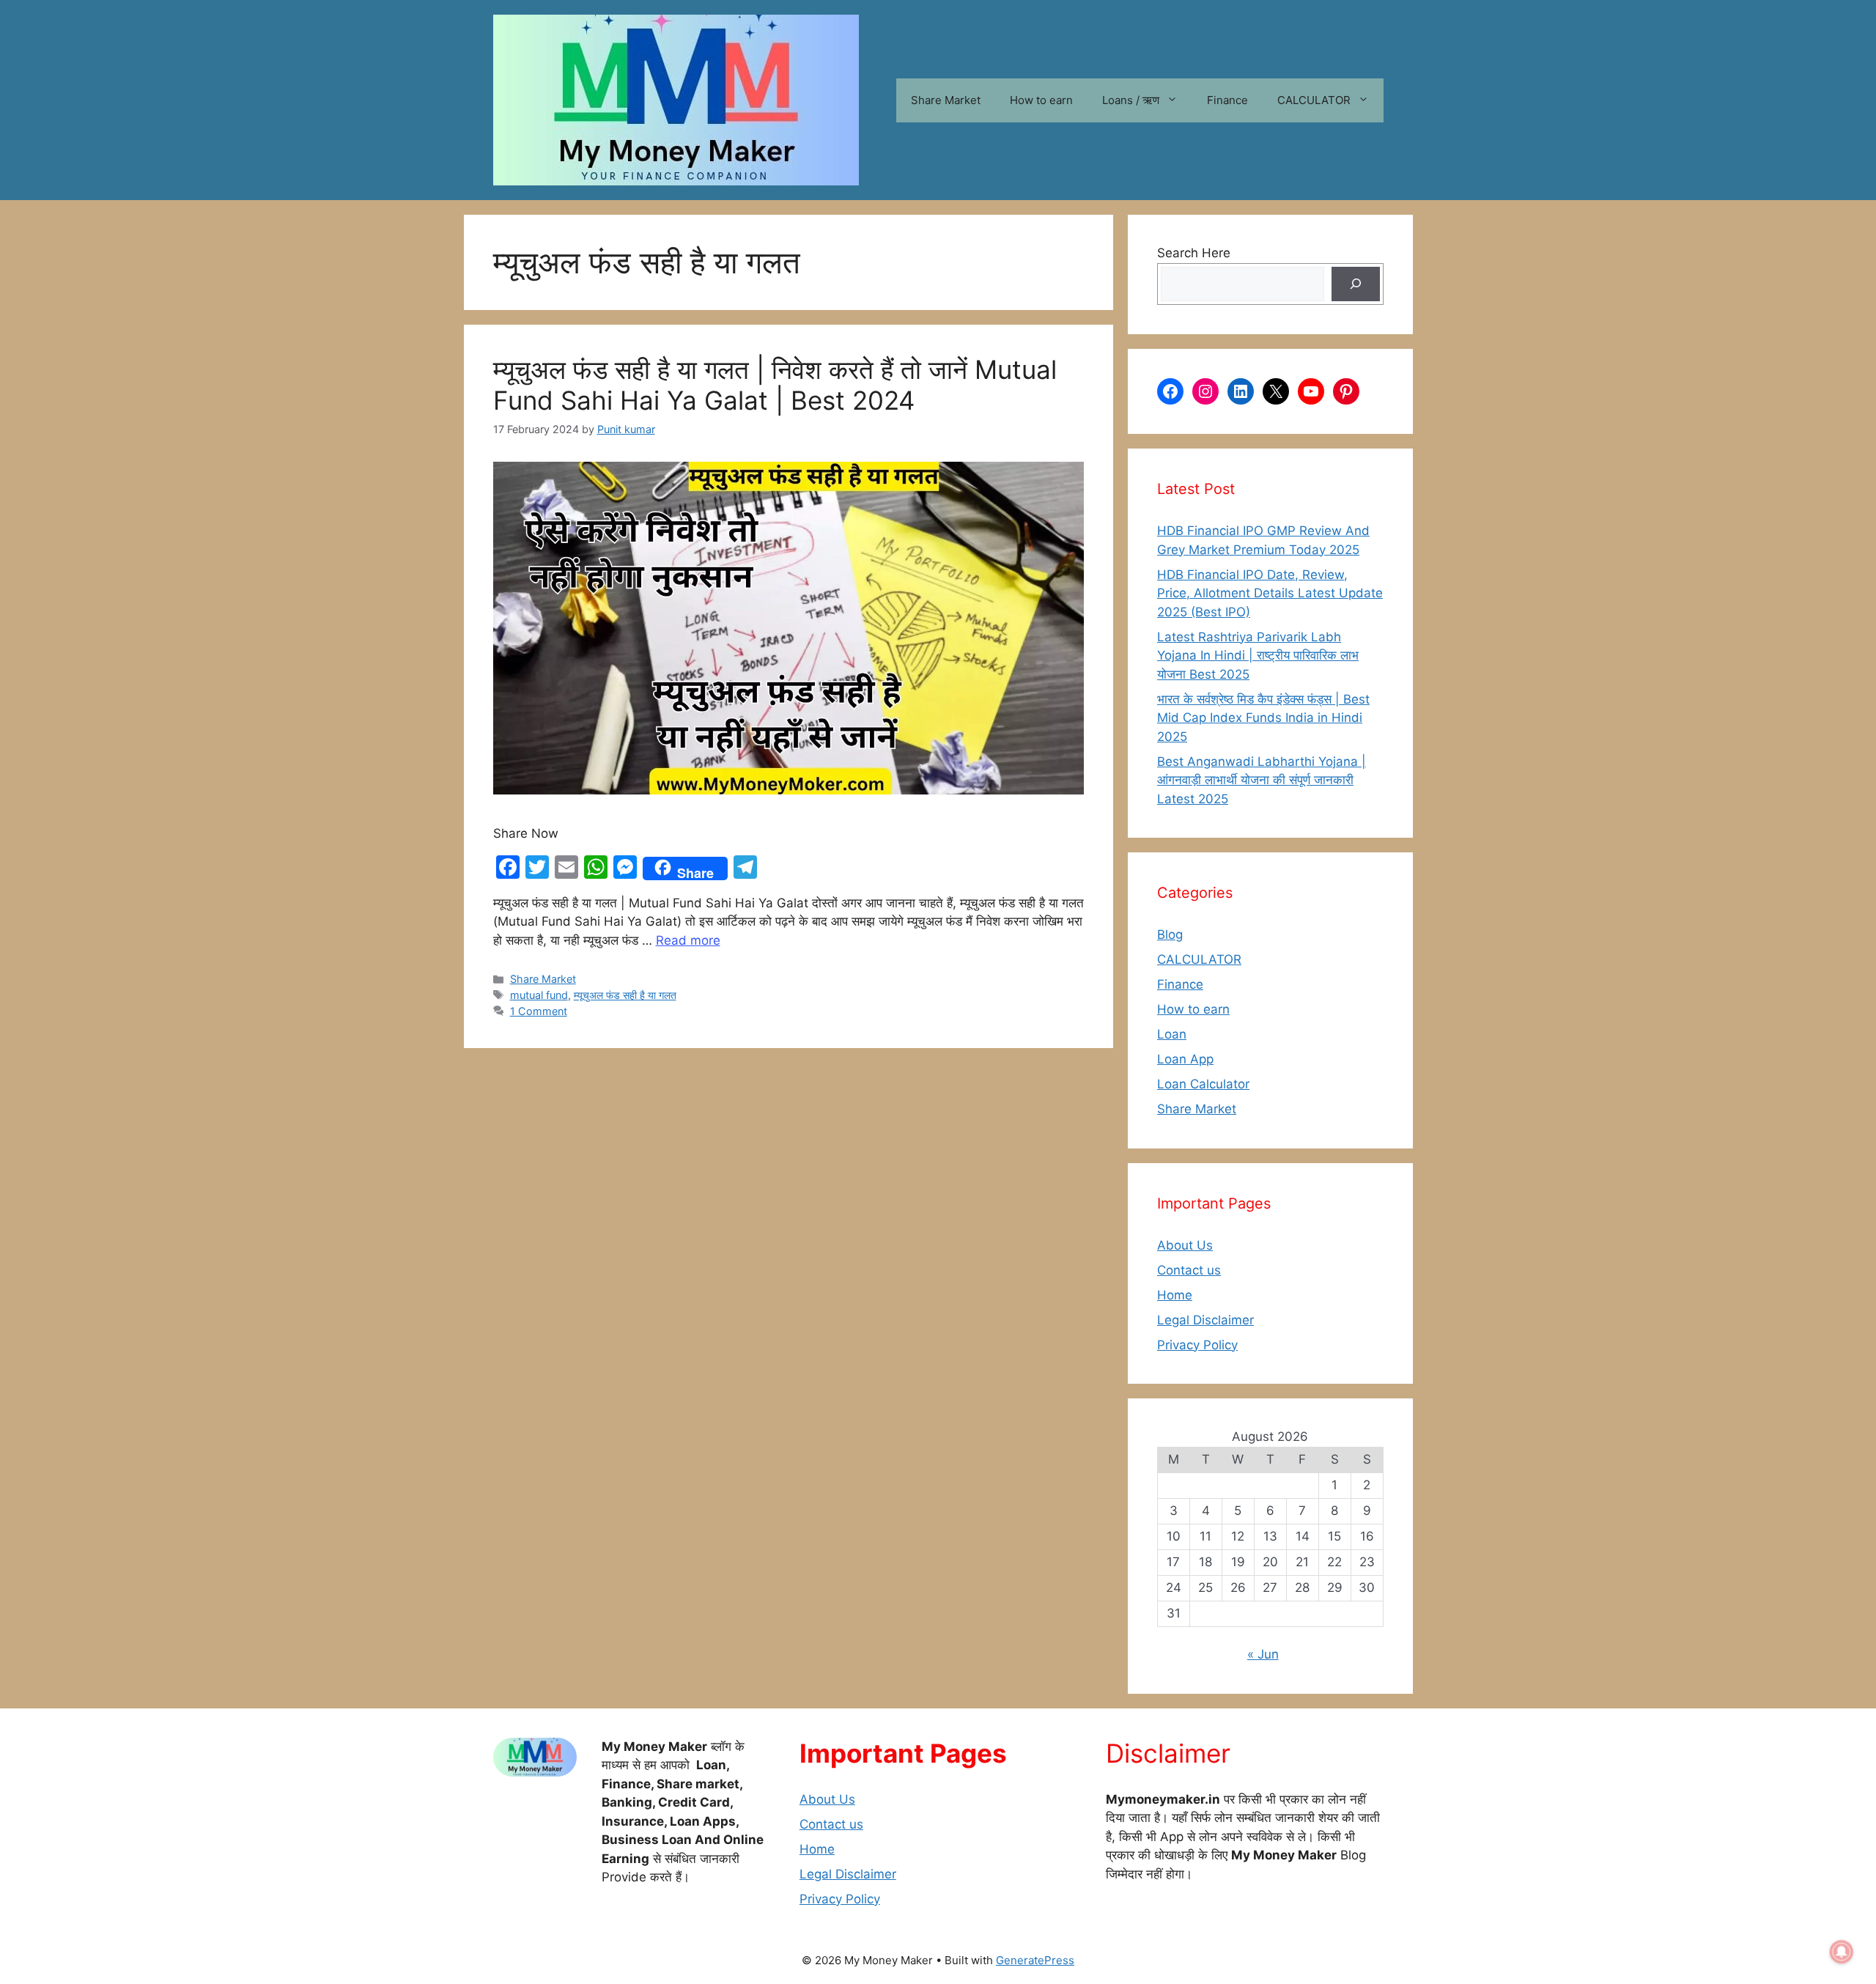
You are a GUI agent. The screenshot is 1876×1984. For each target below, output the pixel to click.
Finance (1227, 100)
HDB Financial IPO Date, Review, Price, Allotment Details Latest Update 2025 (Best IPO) (1270, 593)
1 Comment (539, 1011)
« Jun (1263, 1654)
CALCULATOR (1314, 100)
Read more (688, 940)
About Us (1185, 1245)
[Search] (1356, 284)
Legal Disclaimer (1205, 1320)
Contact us (1189, 1270)
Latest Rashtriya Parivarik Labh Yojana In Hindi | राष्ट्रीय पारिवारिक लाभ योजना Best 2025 (1258, 656)
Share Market (946, 100)
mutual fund (539, 995)
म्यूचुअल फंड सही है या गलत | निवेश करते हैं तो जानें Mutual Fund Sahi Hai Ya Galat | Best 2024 (775, 385)
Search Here (1194, 253)
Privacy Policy (1197, 1345)
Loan (1172, 1034)
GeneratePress (1035, 1960)
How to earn (1041, 100)
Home (1175, 1295)
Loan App (1185, 1059)
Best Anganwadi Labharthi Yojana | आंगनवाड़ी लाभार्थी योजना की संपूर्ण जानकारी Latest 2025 (1262, 780)
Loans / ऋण (1131, 100)
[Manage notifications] (1842, 1952)
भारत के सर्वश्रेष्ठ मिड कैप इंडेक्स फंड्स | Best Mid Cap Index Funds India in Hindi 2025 (1263, 718)
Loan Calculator (1203, 1084)
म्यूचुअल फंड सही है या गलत (625, 995)
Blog (1170, 934)
